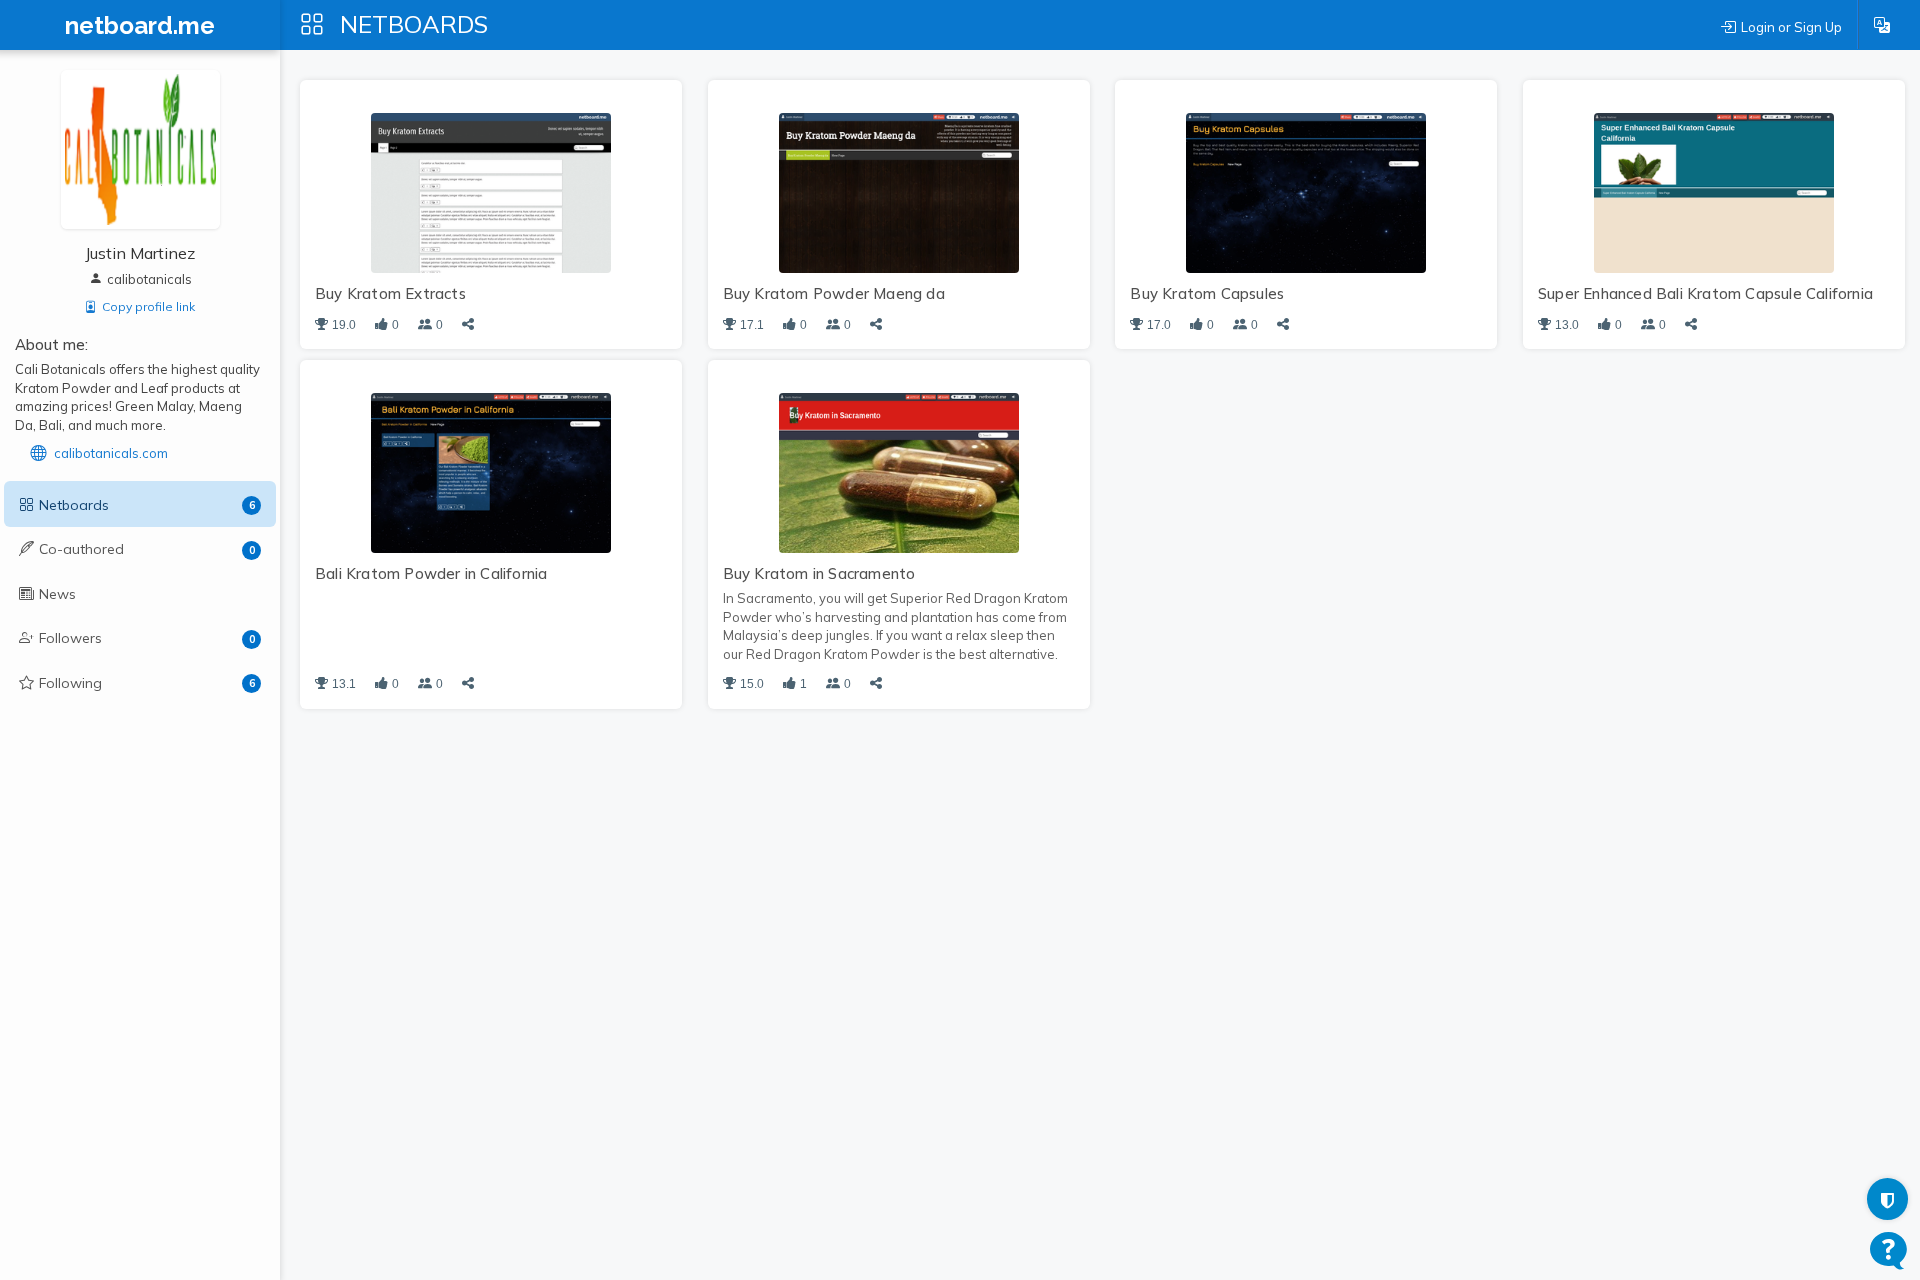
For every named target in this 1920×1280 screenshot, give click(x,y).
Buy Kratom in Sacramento (819, 573)
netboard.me (140, 26)
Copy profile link (148, 306)
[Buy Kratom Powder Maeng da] (899, 191)
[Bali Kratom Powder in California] (491, 471)
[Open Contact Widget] (1888, 1250)
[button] (1882, 25)
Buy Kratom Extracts (390, 293)
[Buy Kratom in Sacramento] (899, 471)
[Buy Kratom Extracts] (491, 191)
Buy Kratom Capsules (1207, 293)
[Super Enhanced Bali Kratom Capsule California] (1714, 191)
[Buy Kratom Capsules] (1306, 191)
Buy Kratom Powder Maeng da (834, 293)
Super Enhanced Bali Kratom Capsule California (1705, 293)
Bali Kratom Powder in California (431, 573)
